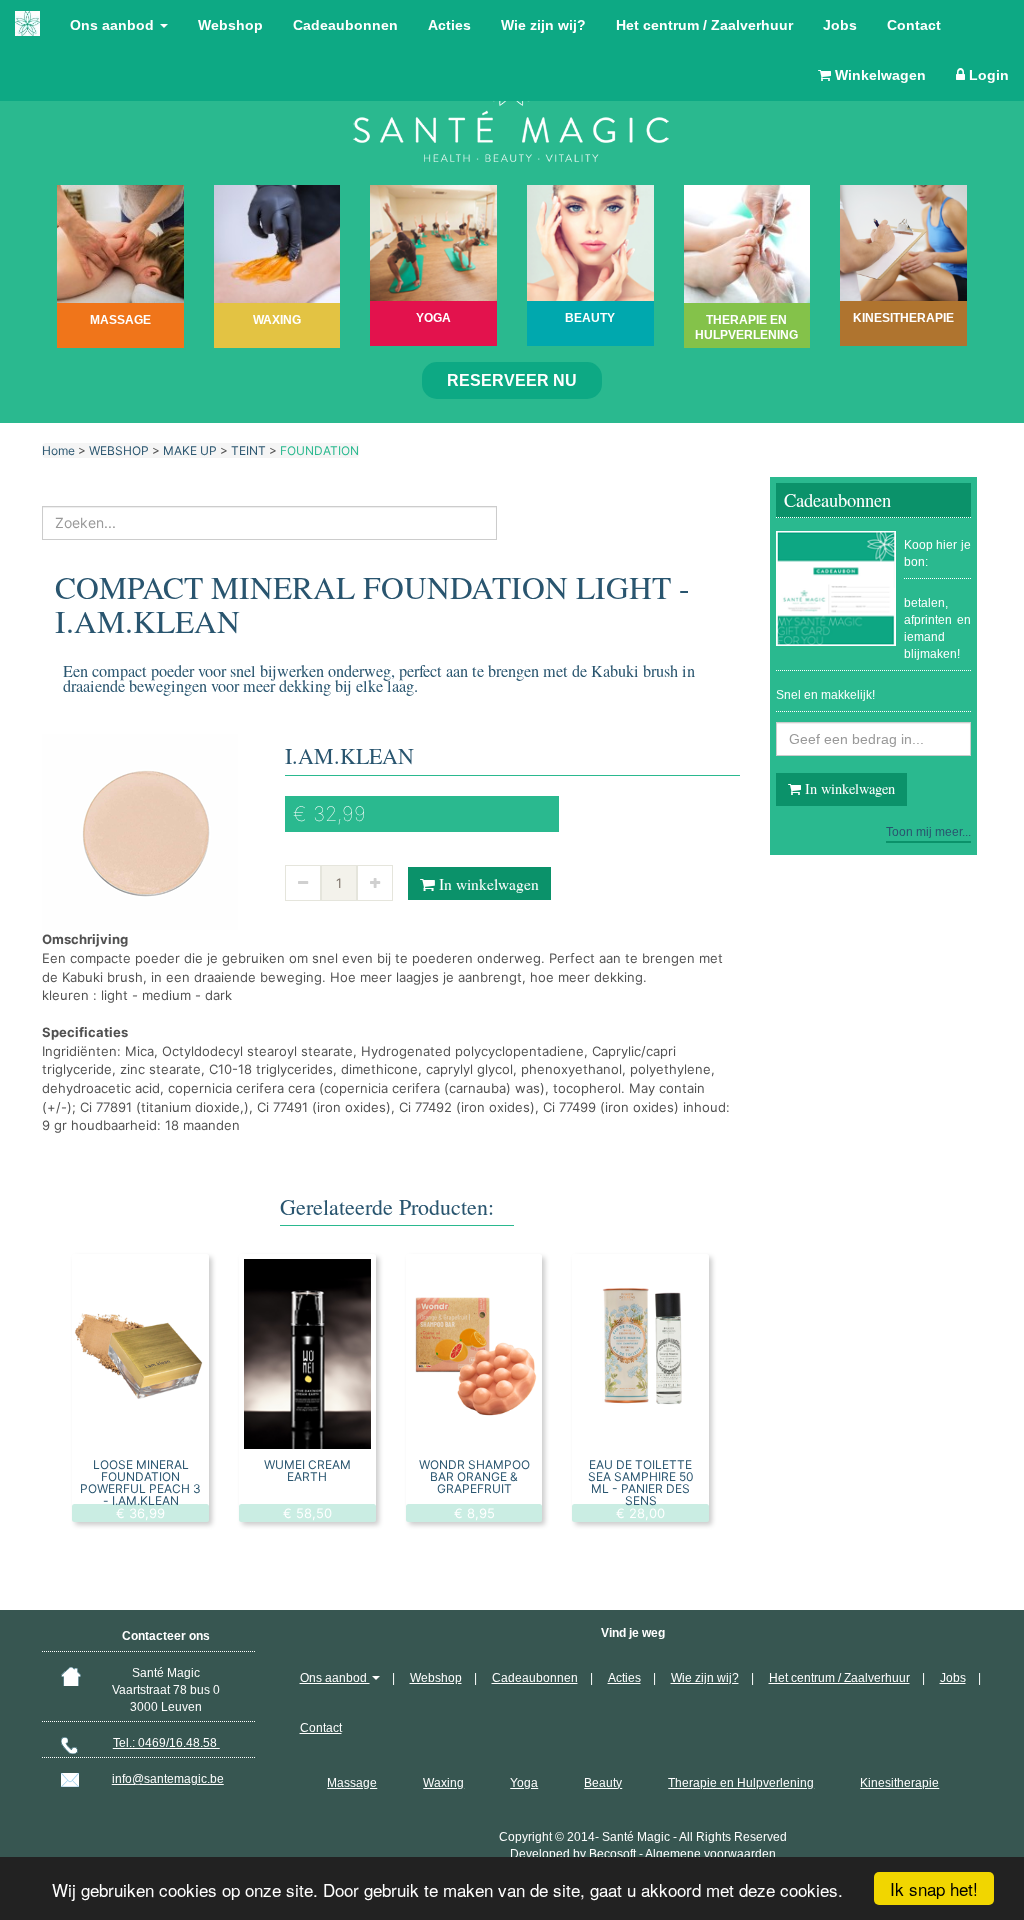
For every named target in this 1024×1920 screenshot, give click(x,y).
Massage (352, 1783)
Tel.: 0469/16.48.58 (166, 1743)
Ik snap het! (934, 1888)
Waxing (443, 1783)
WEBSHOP (119, 450)
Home (58, 450)
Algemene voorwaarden (710, 1854)
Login (987, 75)
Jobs (840, 25)
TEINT (248, 450)
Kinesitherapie (899, 1783)
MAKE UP (190, 450)
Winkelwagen (878, 75)
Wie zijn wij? (543, 25)
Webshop (230, 25)
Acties (449, 25)
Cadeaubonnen (345, 25)
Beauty (603, 1783)
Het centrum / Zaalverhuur (704, 25)
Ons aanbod (114, 25)
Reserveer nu (512, 380)
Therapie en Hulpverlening (741, 1783)
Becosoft (612, 1854)
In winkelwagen (487, 884)
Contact (914, 25)
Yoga (524, 1783)
